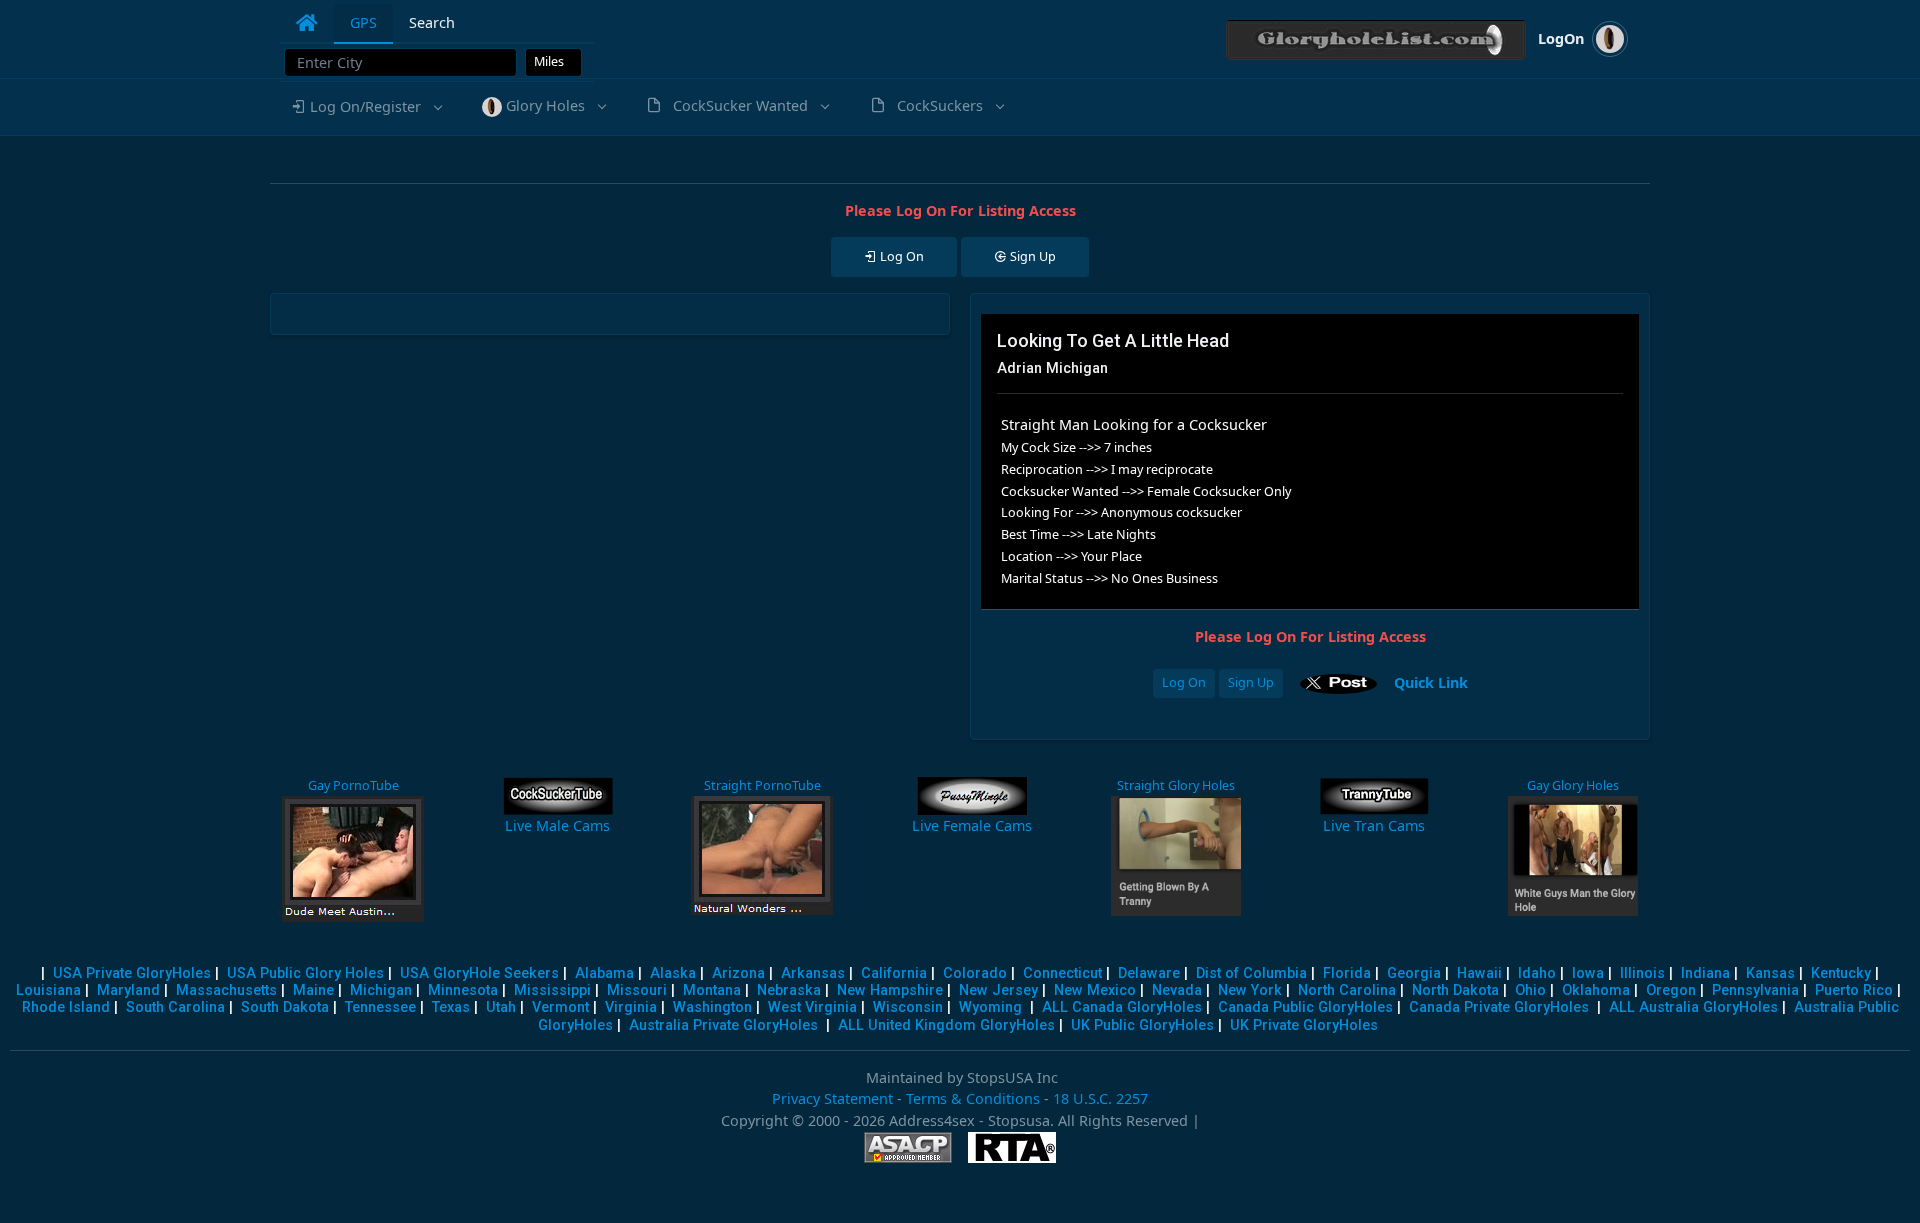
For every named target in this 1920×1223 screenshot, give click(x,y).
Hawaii (1479, 973)
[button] (365, 107)
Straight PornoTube (762, 785)
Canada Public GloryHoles (1305, 1007)
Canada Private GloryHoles (1499, 1007)
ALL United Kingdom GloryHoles (946, 1025)
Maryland (128, 990)
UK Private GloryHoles (1304, 1025)
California (894, 973)
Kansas (1770, 973)
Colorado (975, 973)
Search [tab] (432, 22)
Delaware (1149, 973)
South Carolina (175, 1007)
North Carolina (1347, 990)
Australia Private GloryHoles (723, 1025)
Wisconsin (908, 1007)
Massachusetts (226, 990)
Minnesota (463, 990)
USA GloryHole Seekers (479, 973)
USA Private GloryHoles (132, 973)
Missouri (637, 990)
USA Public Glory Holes (305, 973)
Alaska (673, 973)
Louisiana (48, 990)
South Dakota (285, 1007)
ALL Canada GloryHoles (1122, 1007)
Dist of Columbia (1251, 973)
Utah (501, 1007)
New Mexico (1095, 990)
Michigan (381, 990)
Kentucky (1841, 973)
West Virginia (812, 1007)
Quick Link (1431, 681)
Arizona (738, 973)
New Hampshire (890, 990)
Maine (313, 990)
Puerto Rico (1854, 990)
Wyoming (990, 1007)
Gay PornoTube (353, 785)
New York (1250, 990)
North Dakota (1455, 990)
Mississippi (552, 990)
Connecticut (1062, 973)
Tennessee (380, 1007)
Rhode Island (66, 1007)
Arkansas (813, 973)
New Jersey (998, 990)
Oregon (1671, 990)
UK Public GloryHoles (1142, 1025)
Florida (1347, 973)
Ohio (1530, 990)
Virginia (631, 1007)
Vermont (560, 1007)
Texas (451, 1007)
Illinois (1642, 973)
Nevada (1177, 990)
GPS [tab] (363, 22)
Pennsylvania (1755, 990)
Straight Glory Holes (1176, 785)
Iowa (1588, 973)
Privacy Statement (832, 1098)
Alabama (604, 973)
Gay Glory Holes (1573, 785)
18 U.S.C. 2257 (1100, 1098)
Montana (712, 990)
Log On (1184, 682)
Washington (712, 1007)
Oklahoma (1596, 990)
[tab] (307, 23)
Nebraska (789, 990)
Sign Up (1251, 682)
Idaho (1537, 973)
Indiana (1705, 973)
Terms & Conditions (973, 1098)
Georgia (1414, 973)
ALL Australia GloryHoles (1693, 1007)
